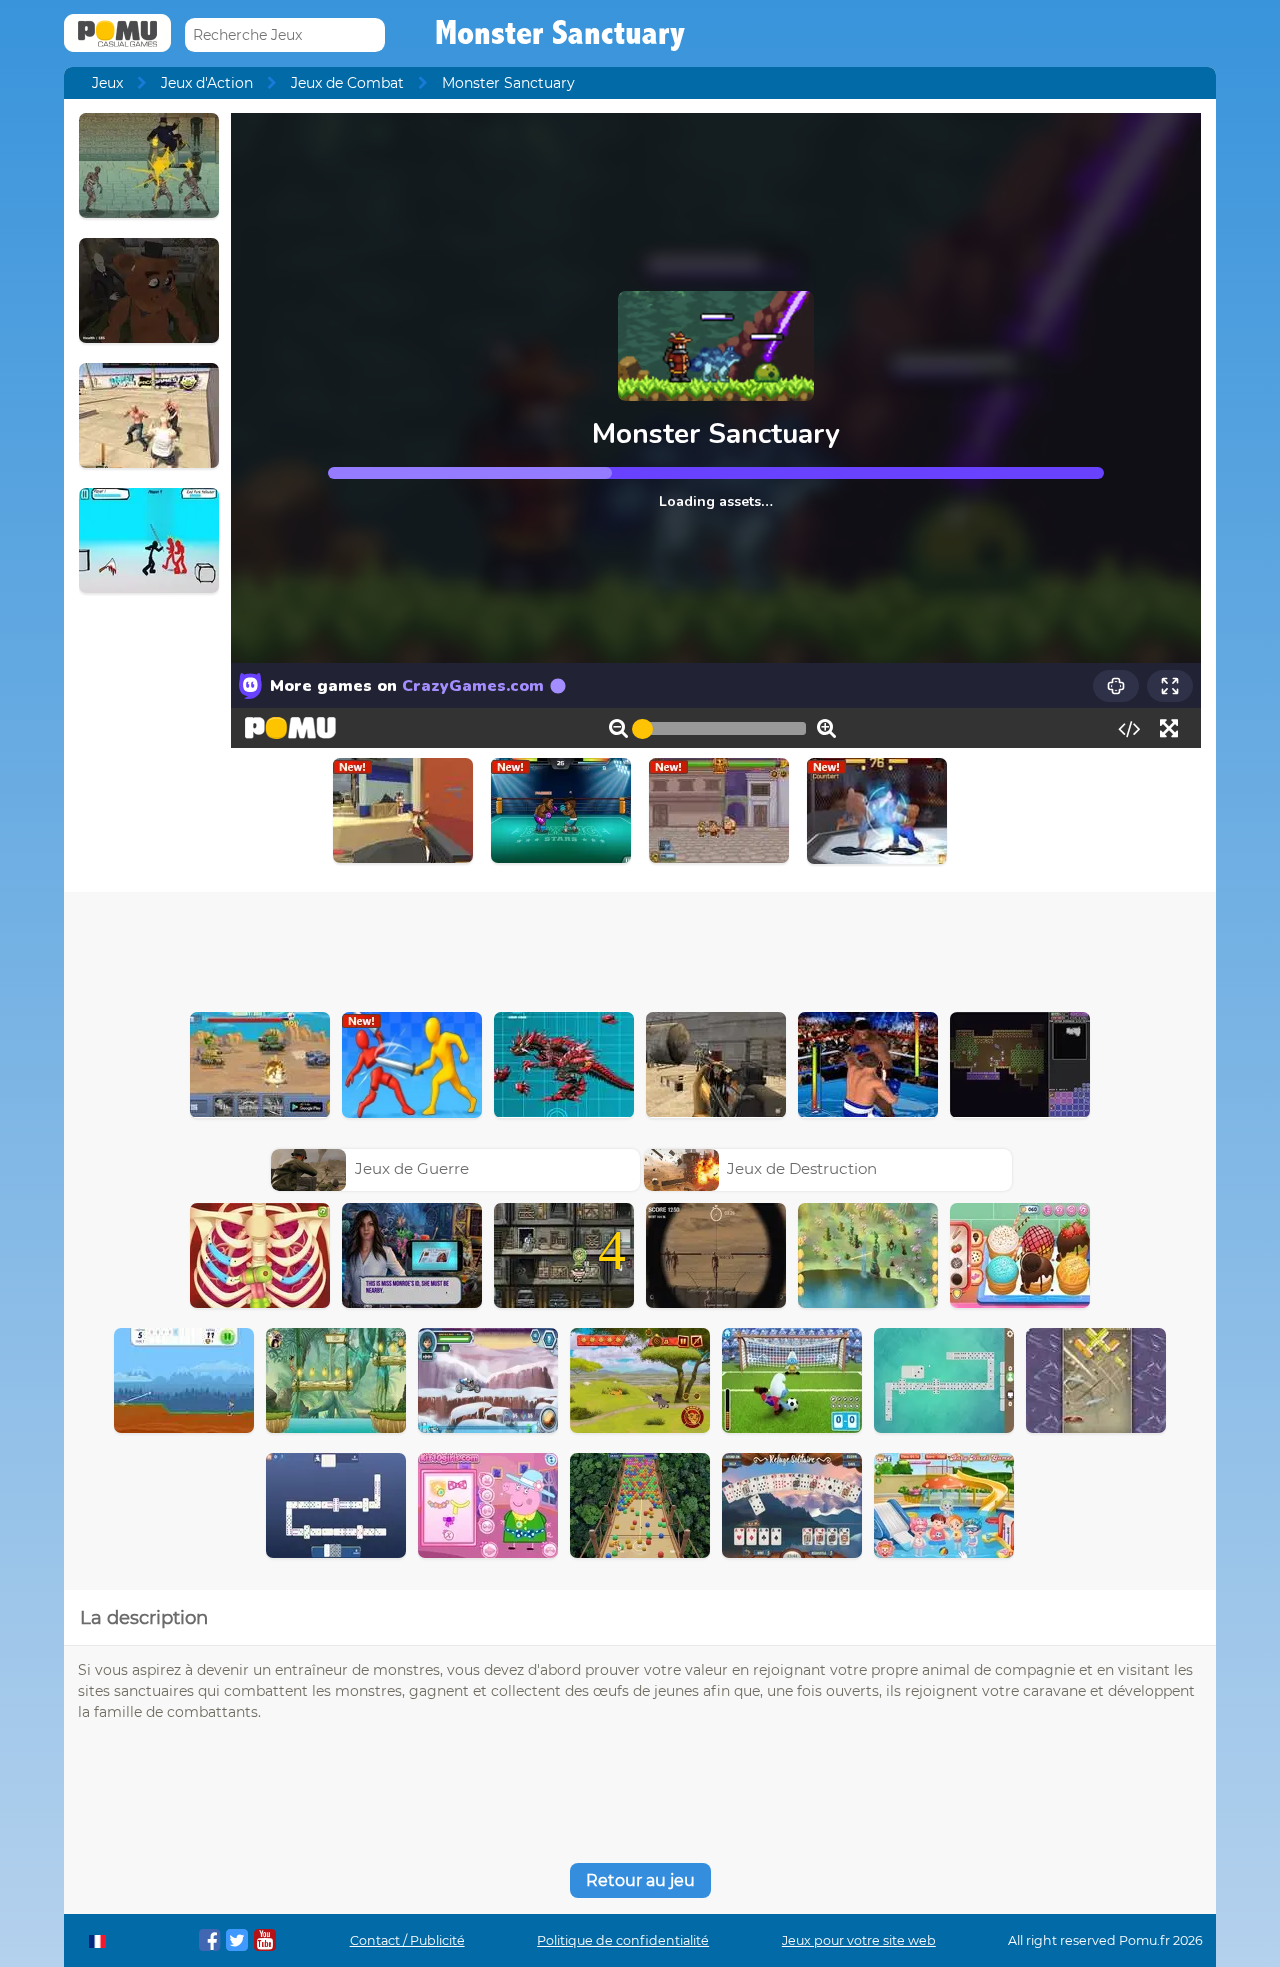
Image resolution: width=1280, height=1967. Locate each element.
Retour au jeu (640, 1880)
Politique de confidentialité (623, 1940)
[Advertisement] (640, 947)
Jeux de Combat (347, 83)
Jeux (107, 83)
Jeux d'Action (207, 83)
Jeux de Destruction (802, 1168)
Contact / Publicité (407, 1940)
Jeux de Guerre (412, 1168)
